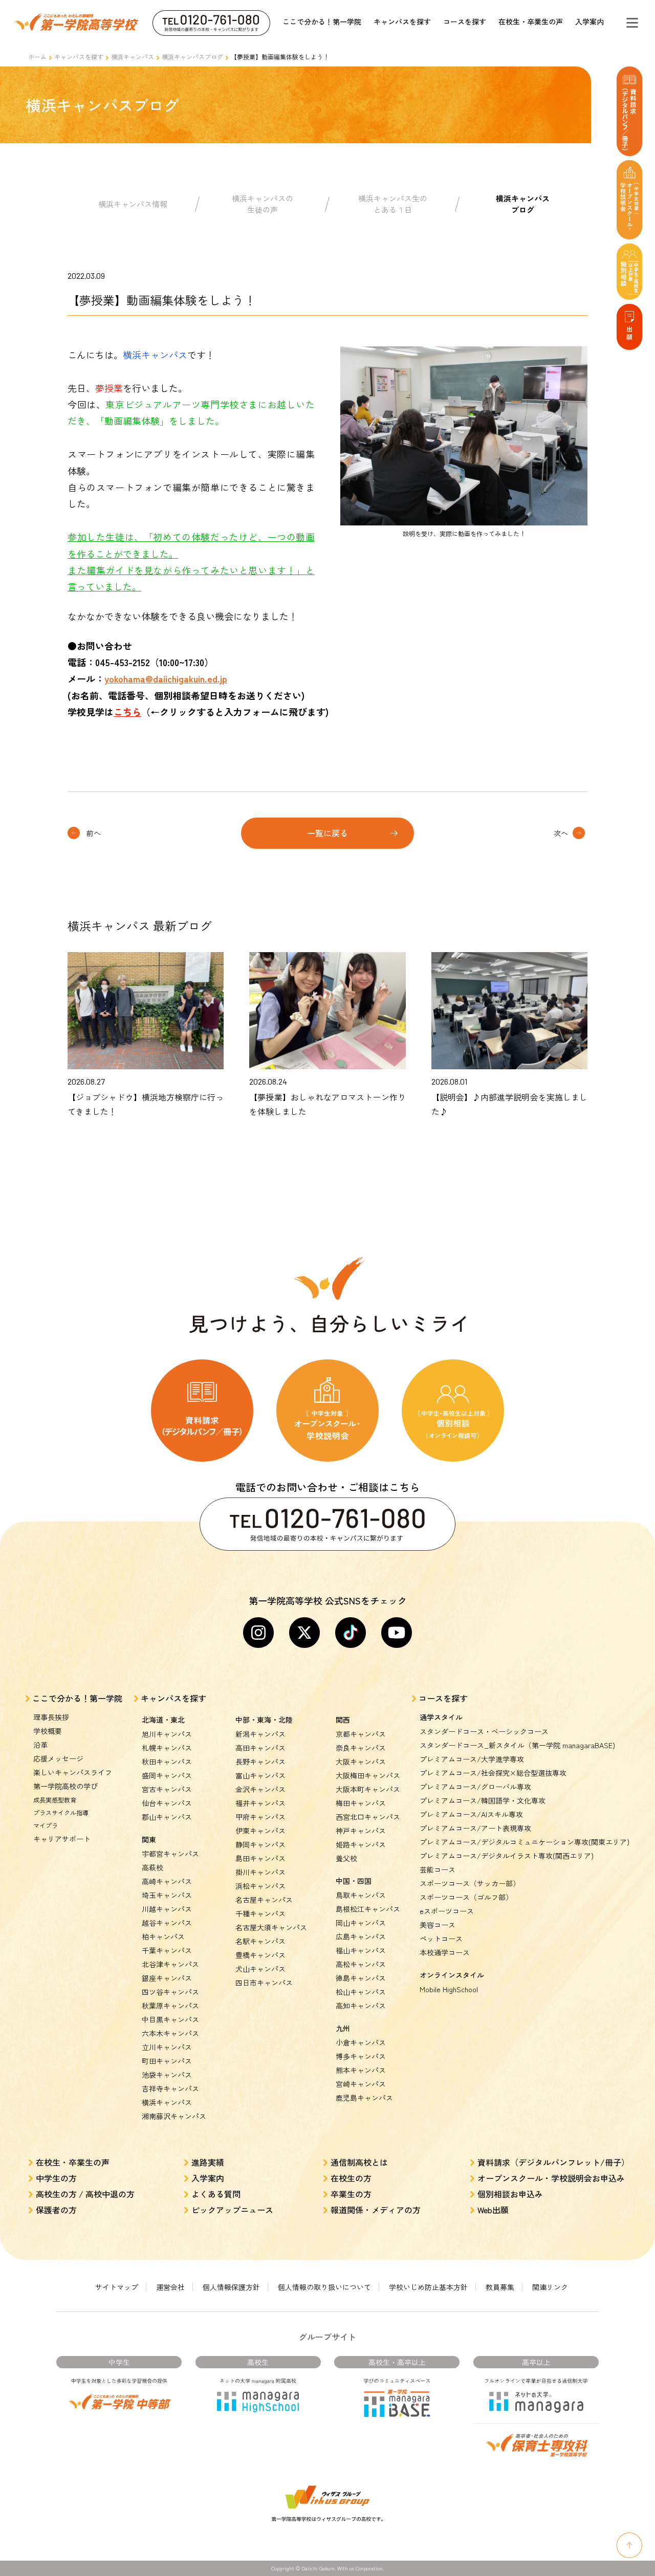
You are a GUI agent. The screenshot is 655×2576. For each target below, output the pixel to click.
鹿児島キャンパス (364, 2098)
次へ (561, 833)
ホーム (37, 57)
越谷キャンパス (167, 1923)
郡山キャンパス (167, 1817)
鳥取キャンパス (361, 1895)
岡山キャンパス (361, 1923)
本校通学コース (445, 1952)
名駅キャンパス (260, 1941)
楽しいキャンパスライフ (73, 1772)
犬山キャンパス (260, 1969)
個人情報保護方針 (231, 2287)
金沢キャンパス (260, 1789)
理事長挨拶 (51, 1717)
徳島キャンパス (361, 1978)
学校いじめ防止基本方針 (428, 2287)
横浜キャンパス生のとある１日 (393, 204)
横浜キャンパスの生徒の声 (263, 204)
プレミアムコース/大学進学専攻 (472, 1759)
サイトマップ (117, 2287)
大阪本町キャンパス (368, 1789)
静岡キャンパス (260, 1844)
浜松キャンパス (260, 1886)
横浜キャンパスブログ (192, 57)
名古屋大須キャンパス (271, 1927)
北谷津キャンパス (170, 1964)
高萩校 (152, 1867)
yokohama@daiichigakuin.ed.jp (166, 678)
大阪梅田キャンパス (368, 1775)
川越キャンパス (167, 1909)
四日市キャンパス (264, 1983)
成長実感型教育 (55, 1800)
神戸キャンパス (361, 1831)
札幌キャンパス (167, 1748)
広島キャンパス (361, 1936)
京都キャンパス (361, 1734)
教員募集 (500, 2287)
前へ (94, 833)
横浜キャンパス (133, 57)
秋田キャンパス (167, 1762)
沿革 (40, 1745)
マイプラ (46, 1825)
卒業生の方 (351, 2194)
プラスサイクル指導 (61, 1812)
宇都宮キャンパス (170, 1854)
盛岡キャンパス (167, 1775)
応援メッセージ (58, 1758)
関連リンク (550, 2287)
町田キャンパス (167, 2061)
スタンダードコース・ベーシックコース (484, 1731)
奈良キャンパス (361, 1748)
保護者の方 (56, 2210)
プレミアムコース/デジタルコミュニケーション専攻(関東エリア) (525, 1842)
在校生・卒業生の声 (531, 21)
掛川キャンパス (260, 1872)
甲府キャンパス (260, 1817)
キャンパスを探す (402, 21)
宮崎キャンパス (361, 2084)
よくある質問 (216, 2194)
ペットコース (441, 1939)
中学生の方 (56, 2178)
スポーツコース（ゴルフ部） (466, 1897)
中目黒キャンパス (170, 2019)
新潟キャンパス (260, 1734)
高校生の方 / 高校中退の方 (85, 2194)
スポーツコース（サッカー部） (470, 1883)
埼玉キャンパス (167, 1895)
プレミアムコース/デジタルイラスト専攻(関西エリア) (507, 1856)
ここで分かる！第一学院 (322, 21)
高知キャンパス (361, 2006)
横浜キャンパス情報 (133, 204)
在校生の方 (351, 2178)
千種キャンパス (260, 1913)
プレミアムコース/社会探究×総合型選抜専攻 (493, 1773)
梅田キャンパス (361, 1803)
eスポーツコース (447, 1911)
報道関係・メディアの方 (376, 2210)
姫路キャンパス (361, 1844)
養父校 (346, 1858)
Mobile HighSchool (449, 1989)
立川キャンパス (167, 2047)
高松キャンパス (361, 1964)
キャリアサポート (62, 1839)
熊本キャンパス (361, 2070)
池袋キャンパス (167, 2075)
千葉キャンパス (167, 1950)
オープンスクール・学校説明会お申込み (551, 2178)
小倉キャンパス (361, 2042)
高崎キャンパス (167, 1881)
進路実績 (208, 2162)
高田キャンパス (260, 1748)
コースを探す (465, 21)
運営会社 (170, 2287)
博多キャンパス (361, 2056)
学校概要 (48, 1731)
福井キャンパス (260, 1803)
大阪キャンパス (361, 1762)
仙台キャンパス (167, 1803)
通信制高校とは (359, 2162)
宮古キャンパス (167, 1789)
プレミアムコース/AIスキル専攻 (471, 1814)
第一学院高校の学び (65, 1786)
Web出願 (493, 2210)
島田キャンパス (260, 1858)
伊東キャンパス (260, 1831)
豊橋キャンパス (260, 1955)
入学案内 (589, 21)
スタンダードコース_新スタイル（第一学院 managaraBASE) (517, 1745)
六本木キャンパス (170, 2033)
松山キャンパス (361, 1992)
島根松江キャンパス (368, 1909)
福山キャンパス (361, 1950)
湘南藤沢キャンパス (174, 2116)
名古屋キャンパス (264, 1900)
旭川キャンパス (167, 1734)
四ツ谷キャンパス (170, 1992)
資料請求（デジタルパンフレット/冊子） (553, 2162)
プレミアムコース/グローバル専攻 (475, 1787)
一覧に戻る (327, 833)
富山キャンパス (260, 1775)
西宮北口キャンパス (368, 1817)
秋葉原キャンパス (170, 2006)
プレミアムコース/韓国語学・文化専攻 (483, 1800)
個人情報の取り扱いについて (324, 2287)
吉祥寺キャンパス (170, 2088)
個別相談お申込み (510, 2194)
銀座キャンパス (167, 1978)
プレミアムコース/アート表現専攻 (475, 1828)
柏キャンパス (163, 1936)
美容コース (438, 1925)
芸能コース (438, 1869)
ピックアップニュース (232, 2210)
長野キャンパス (260, 1762)
